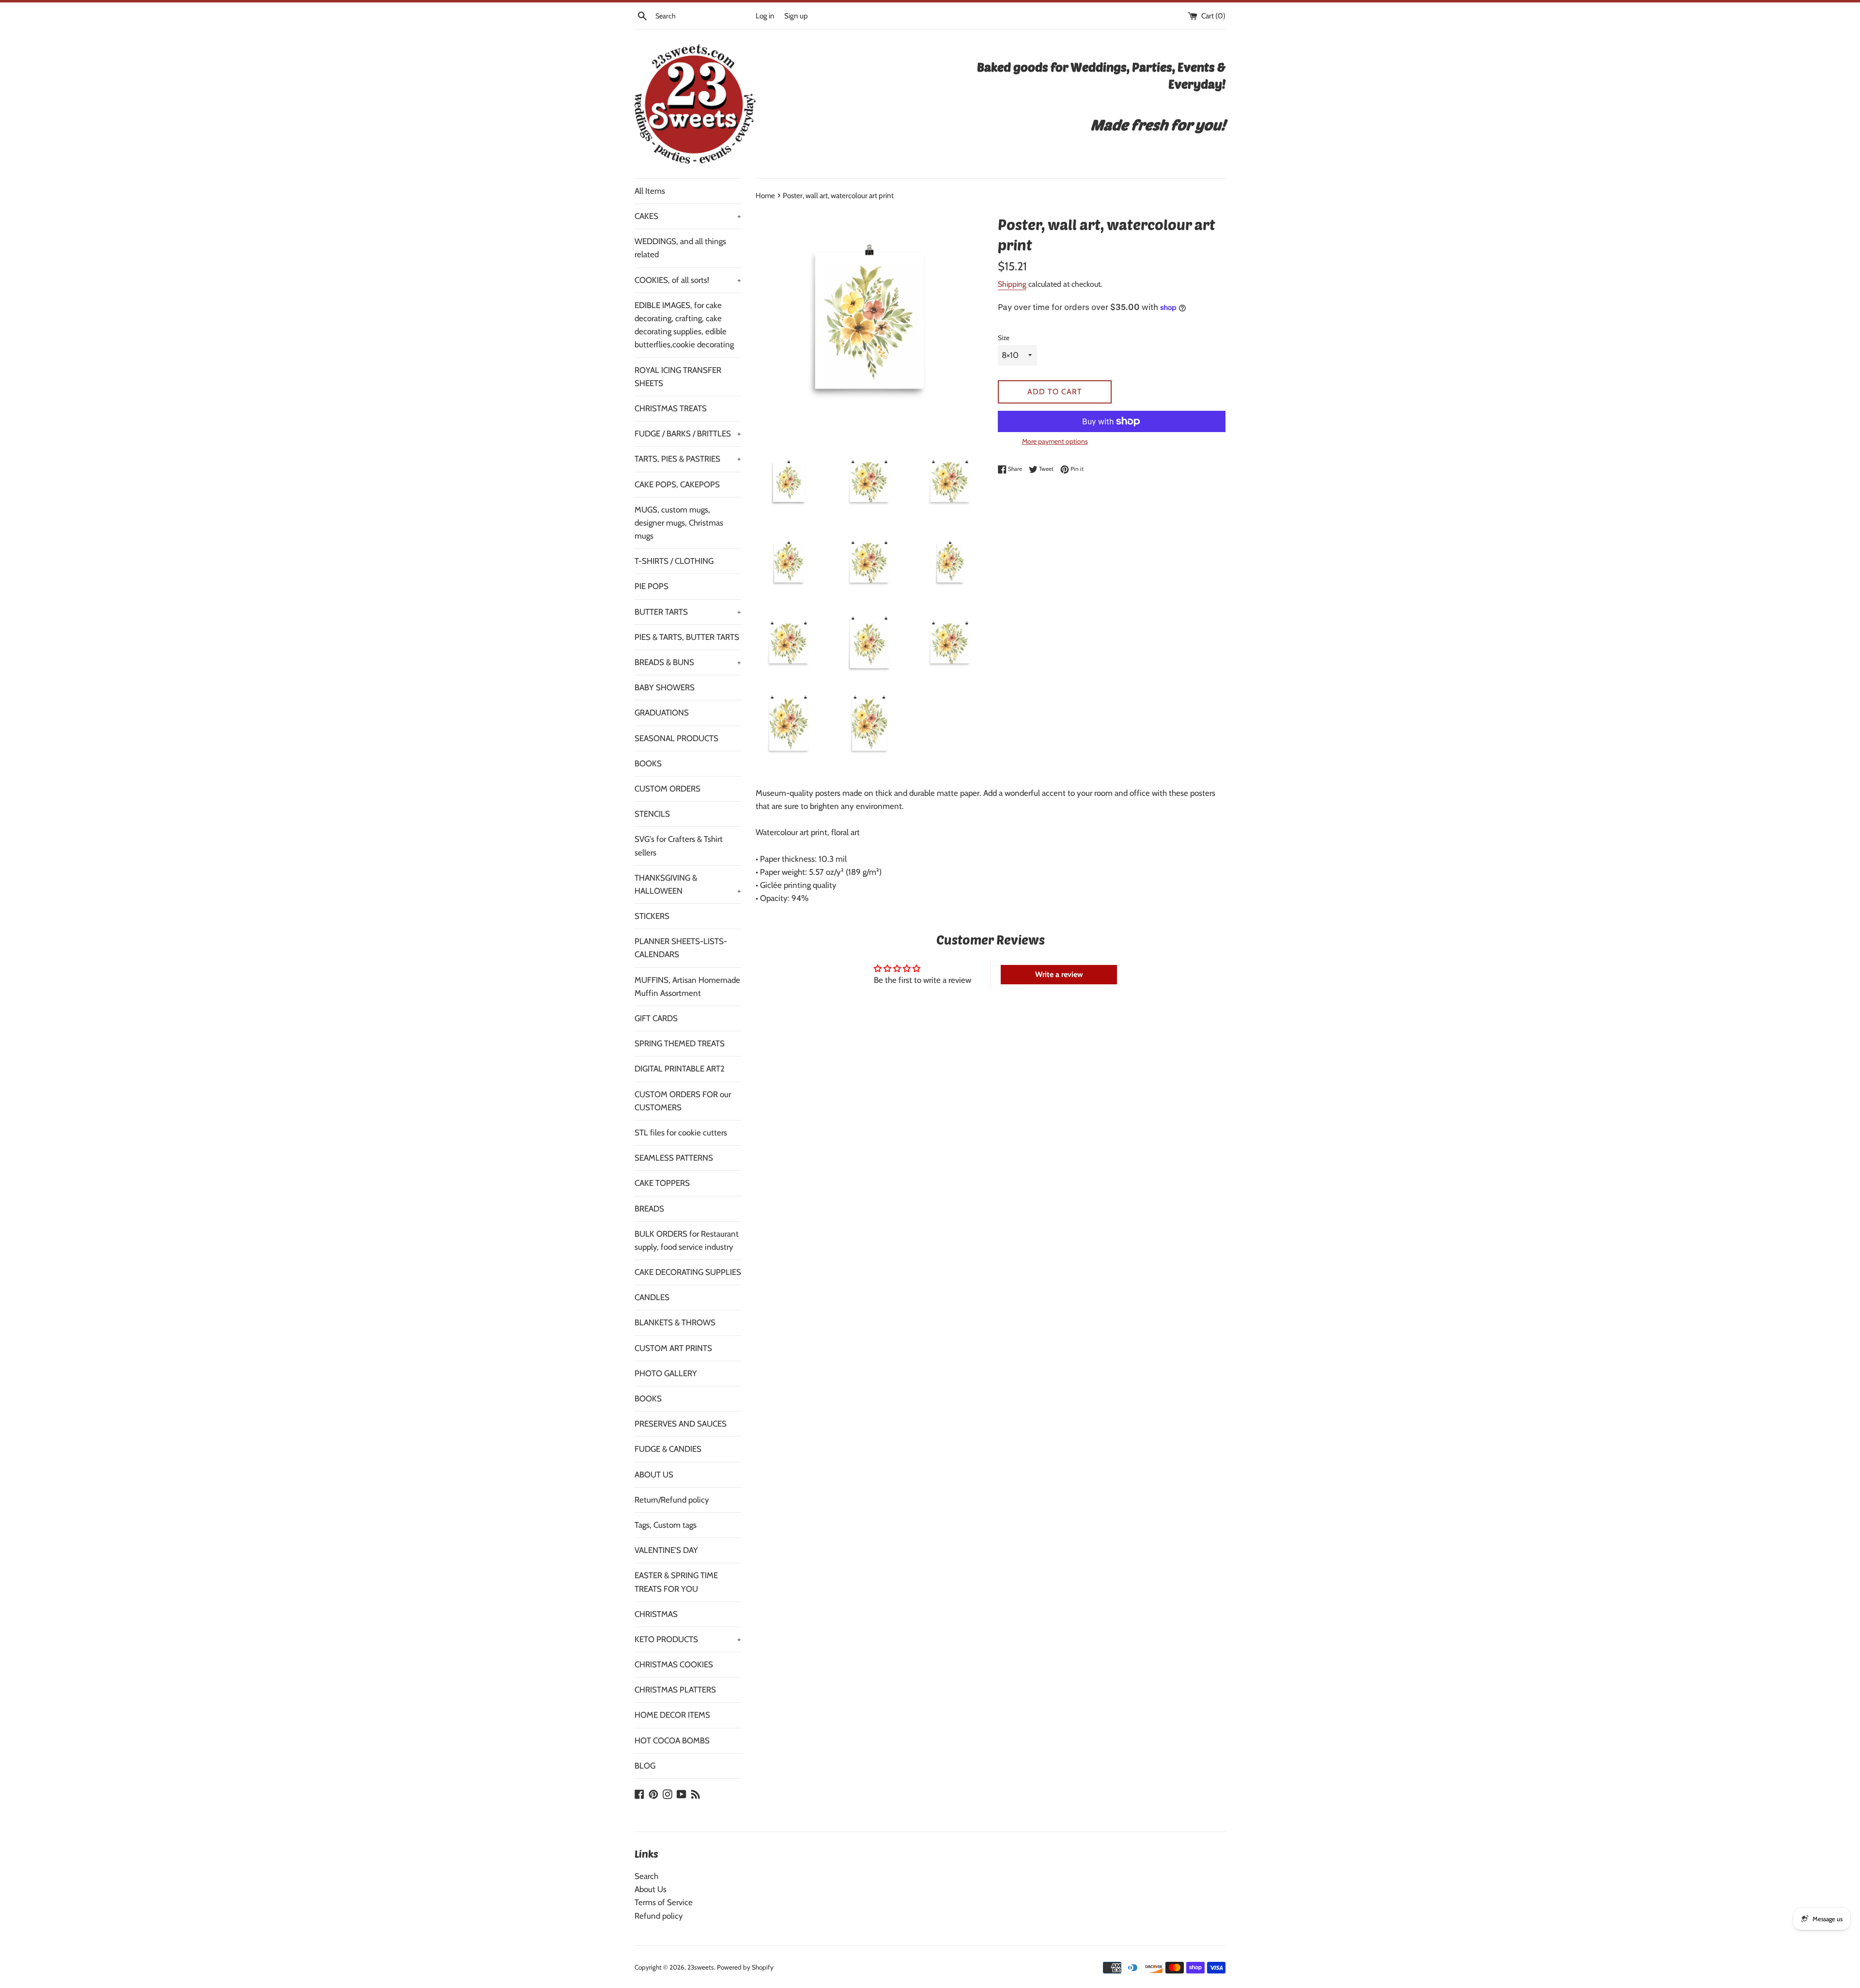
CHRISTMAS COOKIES (674, 1664)
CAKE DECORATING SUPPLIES (688, 1272)
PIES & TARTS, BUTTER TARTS (687, 637)
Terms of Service (664, 1902)
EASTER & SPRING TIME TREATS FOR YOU (676, 1582)
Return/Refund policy (672, 1500)
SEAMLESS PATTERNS (674, 1158)
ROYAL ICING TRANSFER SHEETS (678, 377)
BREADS (649, 1209)
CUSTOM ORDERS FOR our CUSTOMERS (683, 1101)
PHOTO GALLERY (666, 1373)
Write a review (1059, 974)
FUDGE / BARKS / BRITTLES (688, 434)
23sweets (701, 1967)
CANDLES (652, 1297)
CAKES (688, 216)
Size (1004, 338)
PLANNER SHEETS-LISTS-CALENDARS (681, 948)
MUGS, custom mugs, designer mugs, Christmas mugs (679, 523)
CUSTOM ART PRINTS (673, 1348)
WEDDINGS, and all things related (680, 248)
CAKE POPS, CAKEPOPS (677, 484)
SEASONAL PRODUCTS (676, 738)
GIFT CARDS (656, 1018)
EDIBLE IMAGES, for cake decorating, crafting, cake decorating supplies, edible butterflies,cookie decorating (684, 325)
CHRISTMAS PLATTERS (675, 1690)
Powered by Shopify (745, 1967)
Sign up (796, 16)
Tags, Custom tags (666, 1525)
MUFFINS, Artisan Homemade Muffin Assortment (687, 986)
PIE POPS (651, 586)
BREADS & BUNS (688, 662)
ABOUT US (654, 1475)
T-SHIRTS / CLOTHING (674, 561)
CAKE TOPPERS (662, 1183)
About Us (651, 1889)
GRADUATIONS (662, 713)
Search (646, 1876)
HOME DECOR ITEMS (672, 1715)
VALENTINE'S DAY (666, 1550)
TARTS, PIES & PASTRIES (688, 459)
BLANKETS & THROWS (675, 1322)
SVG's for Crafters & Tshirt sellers (679, 846)
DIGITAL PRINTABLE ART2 (680, 1069)
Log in (765, 16)
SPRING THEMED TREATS (680, 1043)
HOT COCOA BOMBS (672, 1740)
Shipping (1012, 284)
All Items (650, 191)
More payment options (1055, 441)
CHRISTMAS (656, 1614)
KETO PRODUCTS (688, 1639)
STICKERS (652, 916)
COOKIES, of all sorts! (688, 280)
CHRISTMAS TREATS (671, 408)
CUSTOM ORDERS (667, 789)
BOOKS (648, 763)
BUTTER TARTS (688, 612)
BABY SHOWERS (665, 687)
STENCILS (652, 814)
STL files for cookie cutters (681, 1133)
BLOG (645, 1766)
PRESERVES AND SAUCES (681, 1424)
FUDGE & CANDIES (668, 1449)
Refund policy (659, 1916)
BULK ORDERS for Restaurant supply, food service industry (687, 1240)
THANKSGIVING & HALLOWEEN (688, 884)
